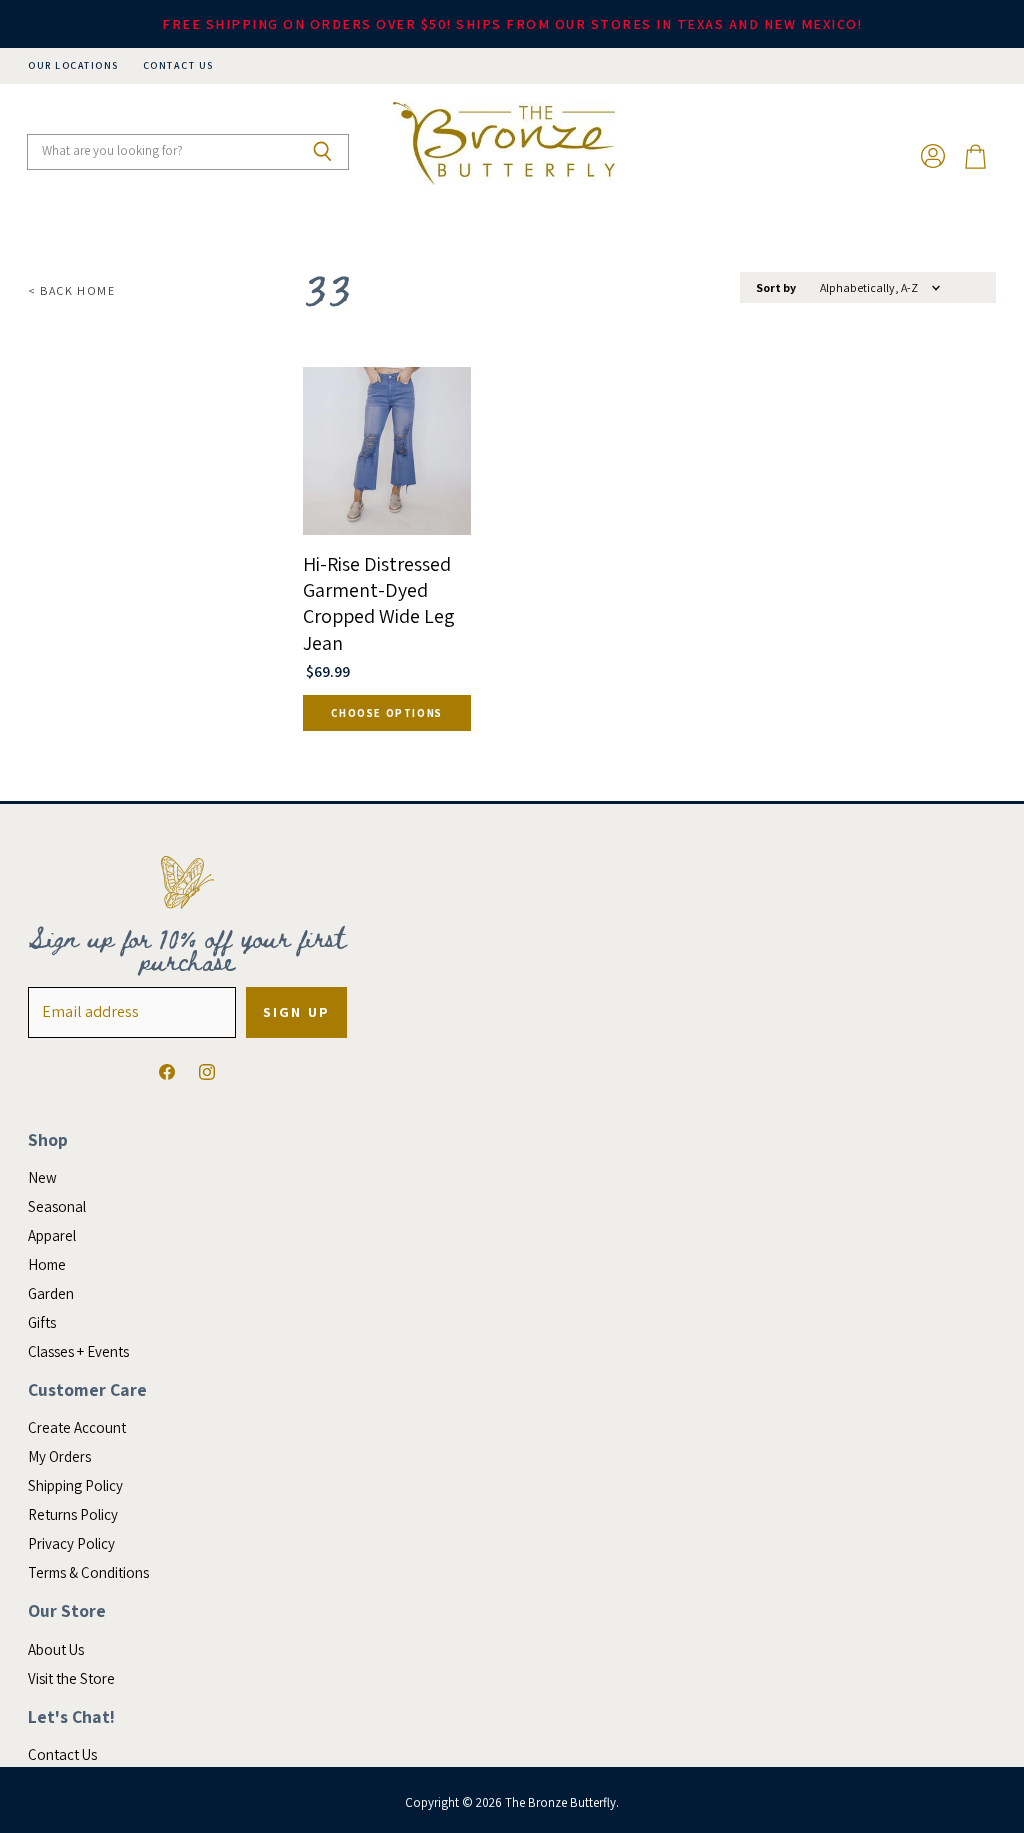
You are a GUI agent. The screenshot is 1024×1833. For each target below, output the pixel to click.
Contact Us (62, 1754)
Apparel (52, 1235)
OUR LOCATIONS (73, 66)
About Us (56, 1649)
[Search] (322, 152)
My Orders (59, 1456)
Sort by (776, 288)
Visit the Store (71, 1678)
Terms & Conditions (88, 1572)
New (42, 1177)
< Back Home (72, 291)
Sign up (296, 1012)
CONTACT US (178, 66)
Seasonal (57, 1206)
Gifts (42, 1322)
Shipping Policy (75, 1485)
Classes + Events (78, 1351)
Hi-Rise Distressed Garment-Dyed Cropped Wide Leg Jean (379, 603)
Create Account (77, 1427)
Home (47, 1264)
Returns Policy (73, 1514)
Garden (51, 1293)
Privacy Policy (71, 1543)
